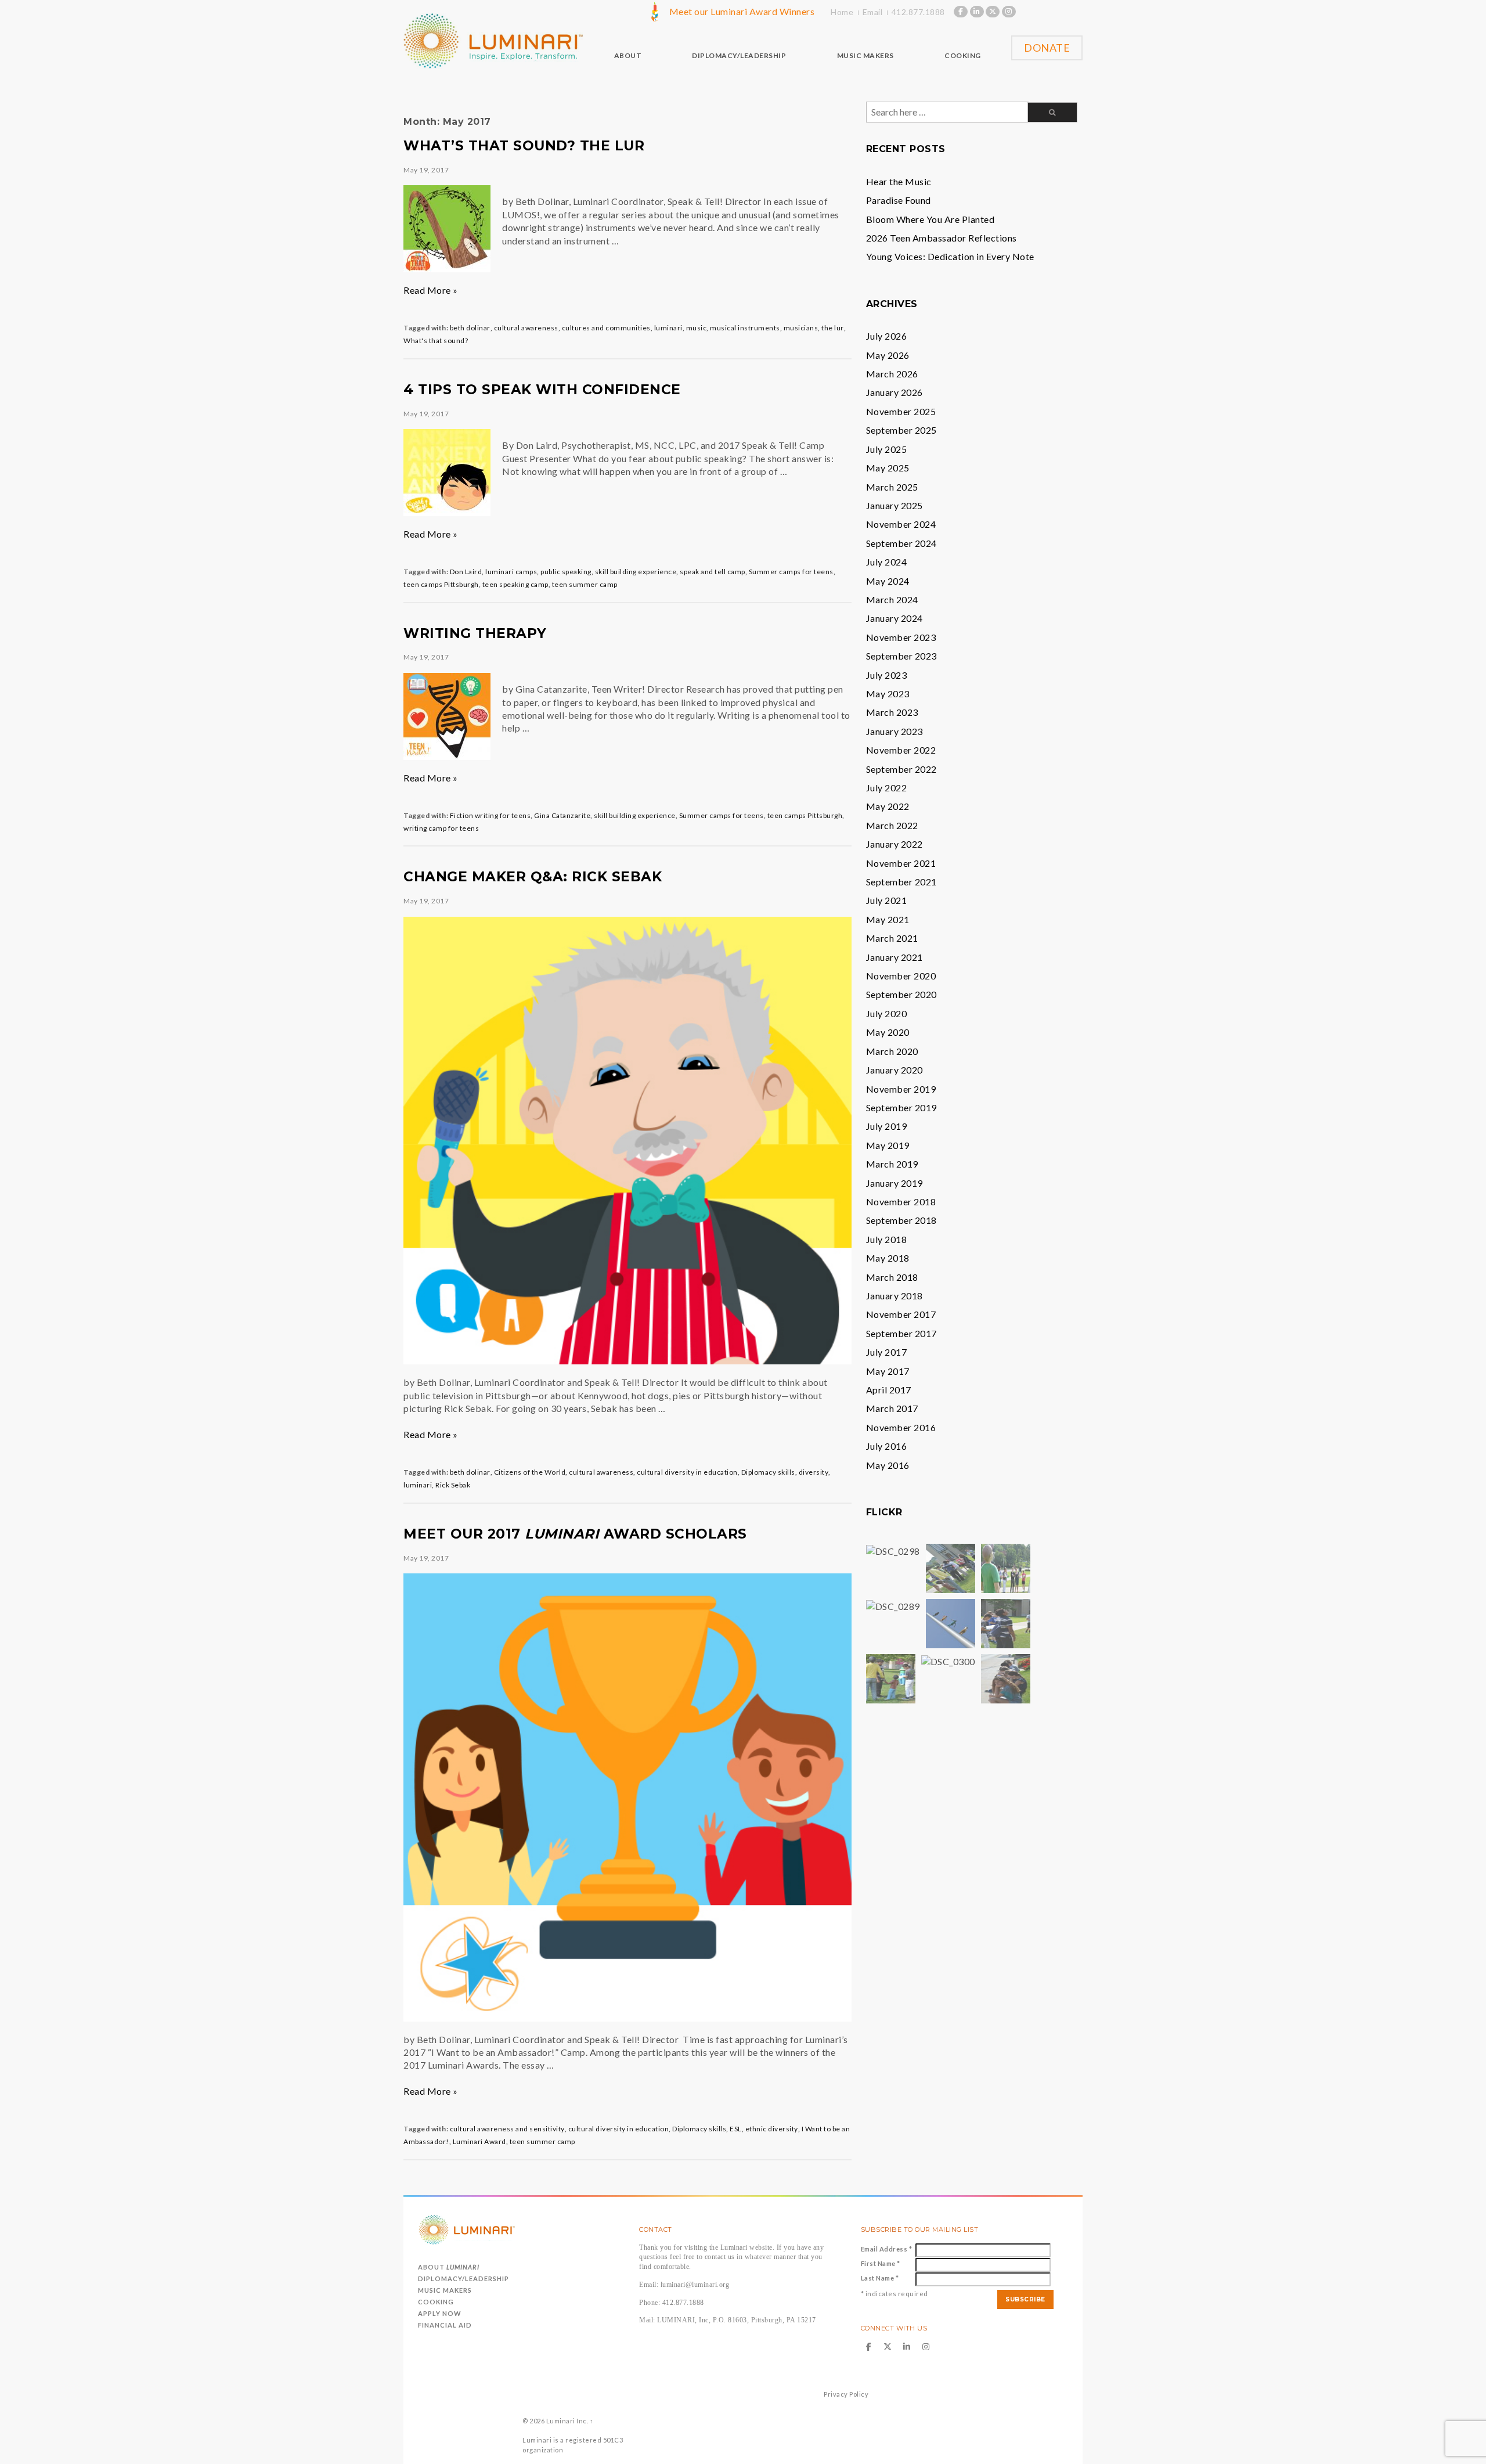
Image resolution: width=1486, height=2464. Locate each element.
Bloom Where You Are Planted (930, 219)
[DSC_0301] (891, 1678)
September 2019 (901, 1107)
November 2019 (901, 1089)
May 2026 (888, 355)
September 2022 (901, 769)
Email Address (887, 2249)
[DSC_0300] (948, 1660)
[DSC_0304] (1006, 1622)
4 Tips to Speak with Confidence (542, 390)
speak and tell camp (713, 572)
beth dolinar (470, 328)
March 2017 (892, 1408)
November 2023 (901, 637)
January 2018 (895, 1296)
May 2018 (888, 1258)
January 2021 (895, 957)
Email (873, 12)
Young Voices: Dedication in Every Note (950, 256)
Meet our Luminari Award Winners (742, 11)
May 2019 (888, 1145)
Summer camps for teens (791, 572)
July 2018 (887, 1239)
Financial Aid (445, 2325)
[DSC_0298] (893, 1550)
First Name (881, 2263)
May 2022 (888, 806)
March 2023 (892, 712)
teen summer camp (585, 584)
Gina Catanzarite (562, 815)
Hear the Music (899, 181)
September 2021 (901, 882)
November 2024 (901, 524)
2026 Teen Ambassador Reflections (942, 238)
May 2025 (888, 468)
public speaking (566, 572)
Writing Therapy (475, 633)
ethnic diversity (772, 2129)
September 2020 (901, 994)
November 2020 (901, 976)
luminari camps (511, 572)
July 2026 (887, 336)
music (697, 328)
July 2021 (887, 900)
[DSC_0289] (893, 1605)
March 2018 (892, 1277)
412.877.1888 (918, 12)
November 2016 (901, 1427)
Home (842, 12)
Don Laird (466, 572)
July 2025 (887, 449)
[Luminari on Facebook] (961, 12)
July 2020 (887, 1013)
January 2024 (895, 618)
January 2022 (895, 844)
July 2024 (887, 562)
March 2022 (892, 825)
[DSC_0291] (951, 1567)
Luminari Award (479, 2141)
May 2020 (888, 1032)
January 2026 (895, 392)
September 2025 (901, 430)
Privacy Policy (846, 2394)
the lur (833, 328)
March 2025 (892, 487)
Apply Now (440, 2313)
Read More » (431, 290)
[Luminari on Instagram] (1009, 12)
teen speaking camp (515, 584)
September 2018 (901, 1220)
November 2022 (901, 750)
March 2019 (892, 1164)
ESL (736, 2129)
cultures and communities (606, 328)
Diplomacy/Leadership (464, 2279)
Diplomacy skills (768, 1472)
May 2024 (888, 581)
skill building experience (636, 572)
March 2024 (892, 599)
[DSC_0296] (1006, 1567)
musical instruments (745, 328)
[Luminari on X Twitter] (993, 12)
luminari (668, 328)
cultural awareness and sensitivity (507, 2129)
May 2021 (888, 919)
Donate (1047, 48)
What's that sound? (436, 341)
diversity (814, 1472)
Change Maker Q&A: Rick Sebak (533, 877)
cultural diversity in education (687, 1472)
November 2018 (901, 1202)
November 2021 (901, 863)
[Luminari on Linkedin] (977, 12)
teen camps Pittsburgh (441, 584)
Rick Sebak (453, 1485)
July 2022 (887, 788)
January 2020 (895, 1070)
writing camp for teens (441, 828)
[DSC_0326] (1006, 1678)
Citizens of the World (530, 1472)
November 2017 (901, 1314)
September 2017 (901, 1333)
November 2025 (901, 411)
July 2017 (887, 1352)
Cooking (436, 2302)
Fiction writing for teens (490, 815)
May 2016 (888, 1465)
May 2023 (888, 694)
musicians (801, 328)
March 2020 (892, 1051)
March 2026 (892, 374)
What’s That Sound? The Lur (524, 146)
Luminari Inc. (567, 2421)
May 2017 (888, 1371)
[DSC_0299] (951, 1622)
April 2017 (889, 1390)
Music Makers (445, 2290)
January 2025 (895, 505)
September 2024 (901, 543)
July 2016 (887, 1446)
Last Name (880, 2278)
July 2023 (887, 675)
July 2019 (887, 1126)
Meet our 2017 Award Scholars (575, 1534)
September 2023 (901, 656)
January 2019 (895, 1183)
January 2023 (895, 731)
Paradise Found (899, 200)
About (449, 2267)
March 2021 (892, 938)
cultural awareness (526, 328)
